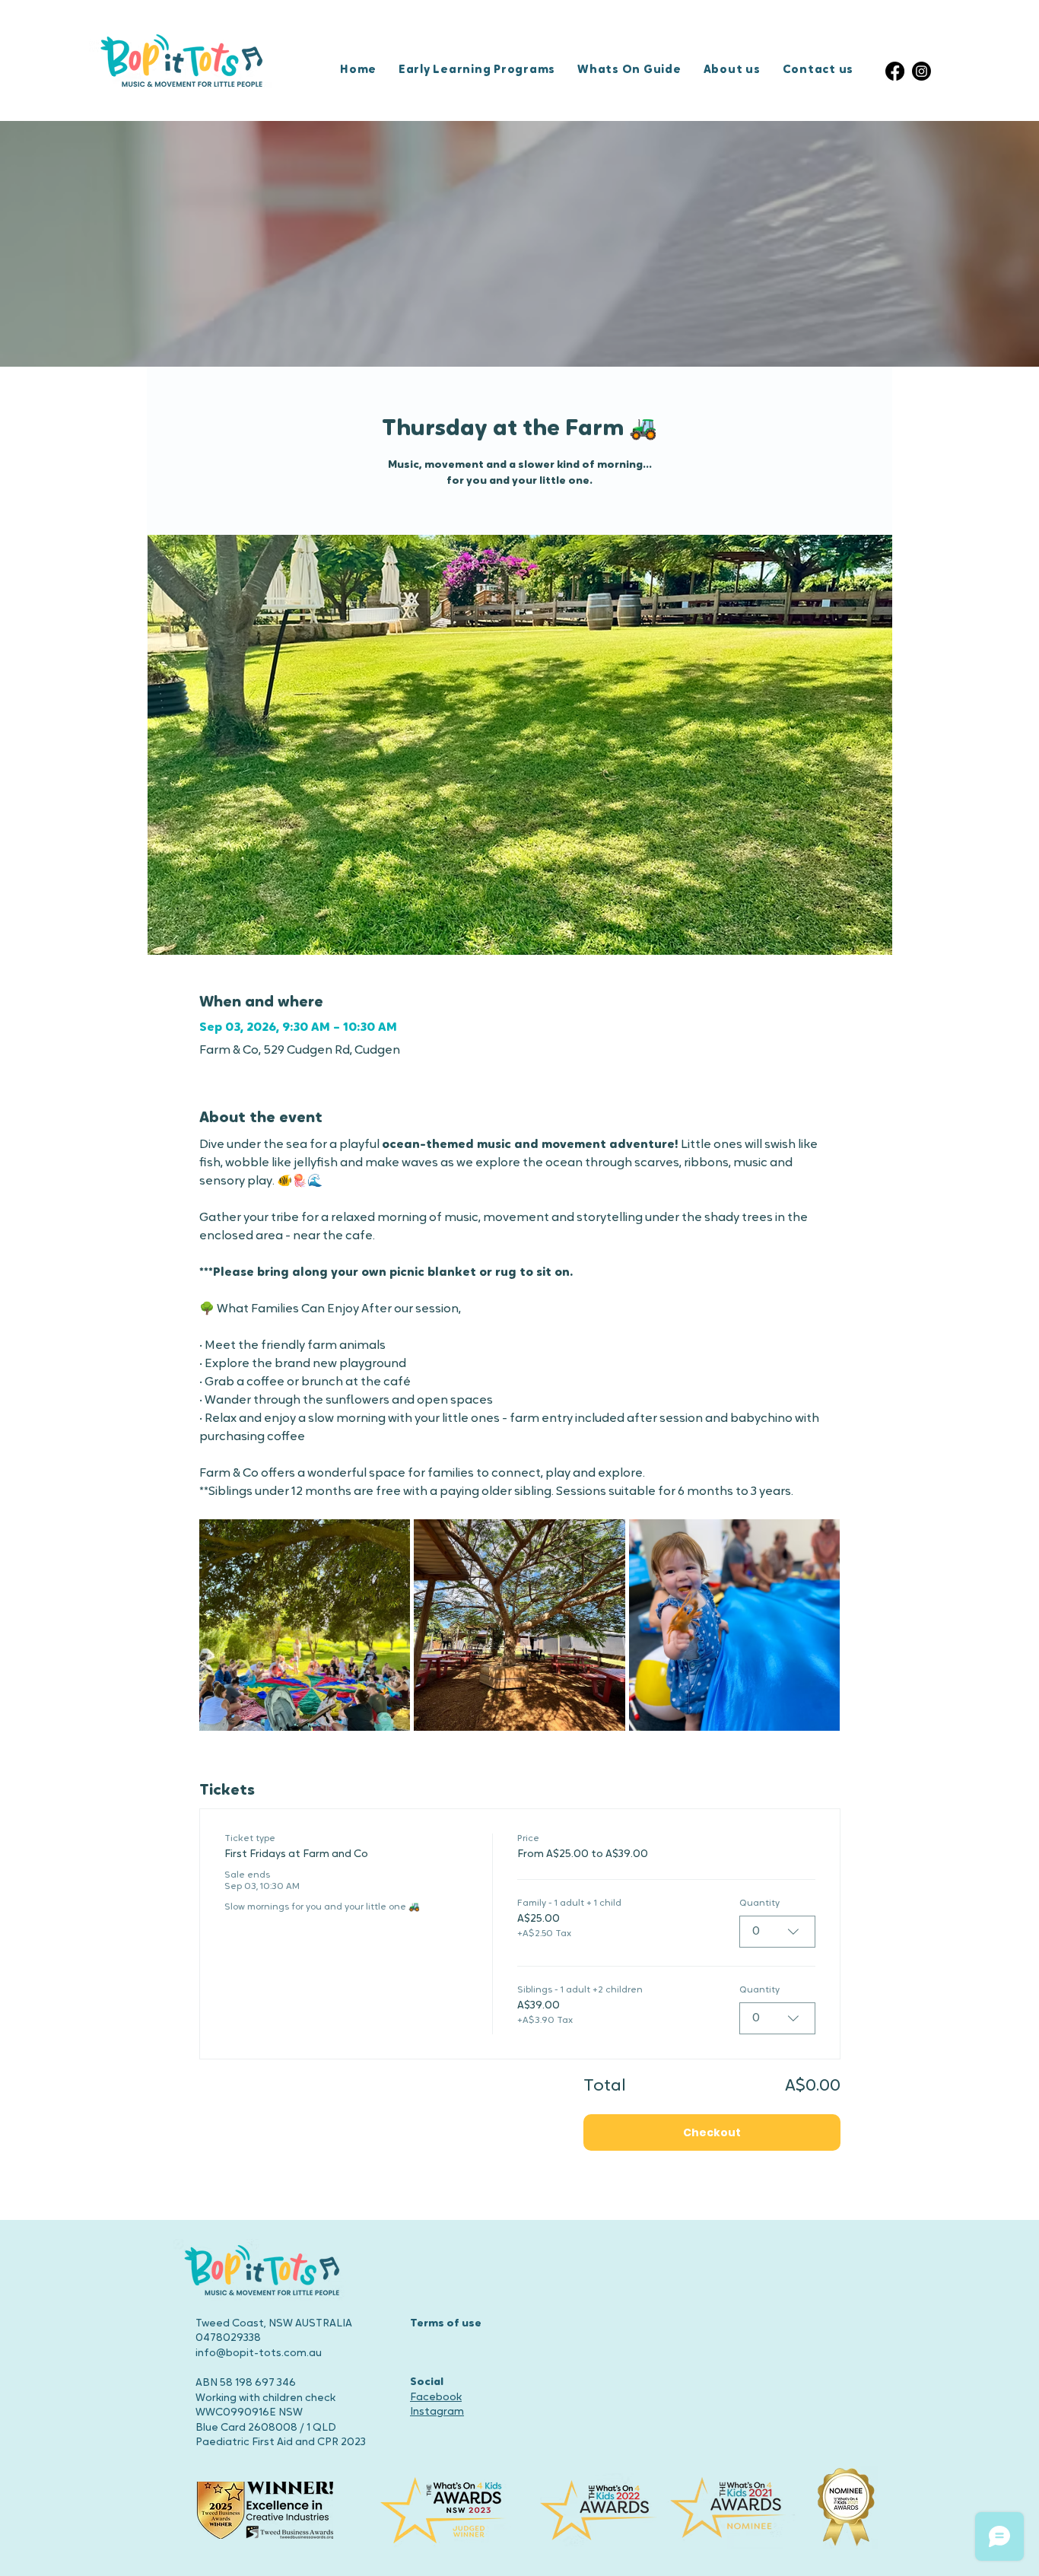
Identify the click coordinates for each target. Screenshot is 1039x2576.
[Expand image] (305, 1625)
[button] (483, 71)
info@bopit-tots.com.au (259, 2353)
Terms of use (446, 2324)
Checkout (712, 2132)
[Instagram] (921, 71)
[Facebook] (895, 71)
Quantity (759, 1903)
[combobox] (777, 1932)
